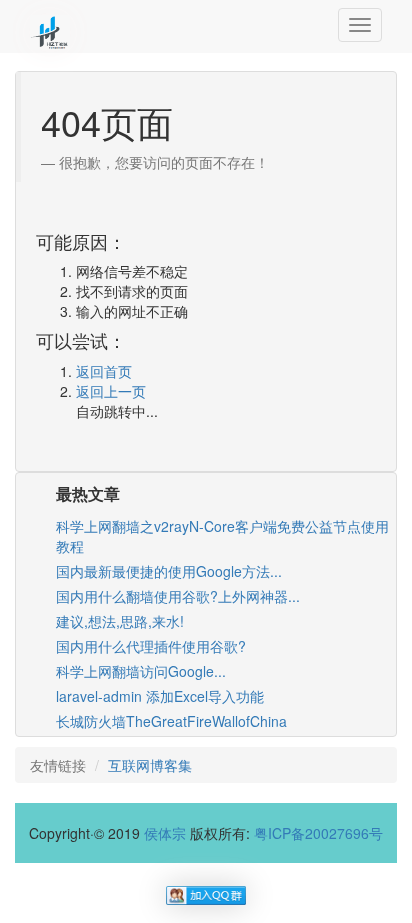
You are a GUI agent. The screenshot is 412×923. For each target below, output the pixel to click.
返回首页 (104, 371)
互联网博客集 (150, 765)
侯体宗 (165, 833)
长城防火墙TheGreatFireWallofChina (171, 721)
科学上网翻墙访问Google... (141, 671)
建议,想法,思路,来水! (120, 621)
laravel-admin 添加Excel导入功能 (160, 696)
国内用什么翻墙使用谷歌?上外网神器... (178, 596)
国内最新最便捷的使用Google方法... (169, 571)
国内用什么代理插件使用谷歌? (151, 646)
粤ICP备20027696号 (318, 833)
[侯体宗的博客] (50, 25)
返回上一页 (111, 391)
